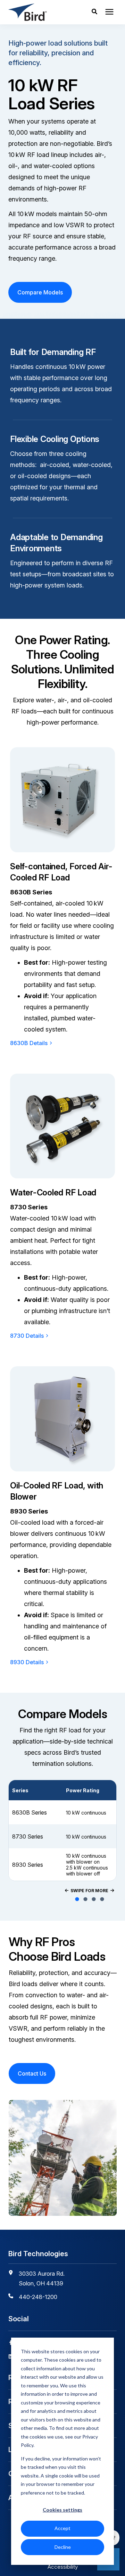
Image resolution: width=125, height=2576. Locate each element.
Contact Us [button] (32, 2073)
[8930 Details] (62, 1419)
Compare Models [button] (40, 292)
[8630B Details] (62, 800)
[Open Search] (96, 12)
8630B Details (29, 1043)
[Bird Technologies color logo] (39, 12)
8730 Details (27, 1336)
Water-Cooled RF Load (53, 1192)
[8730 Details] (62, 1126)
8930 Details (27, 1662)
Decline (63, 2547)
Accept (62, 2528)
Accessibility (63, 2567)
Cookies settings (62, 2510)
